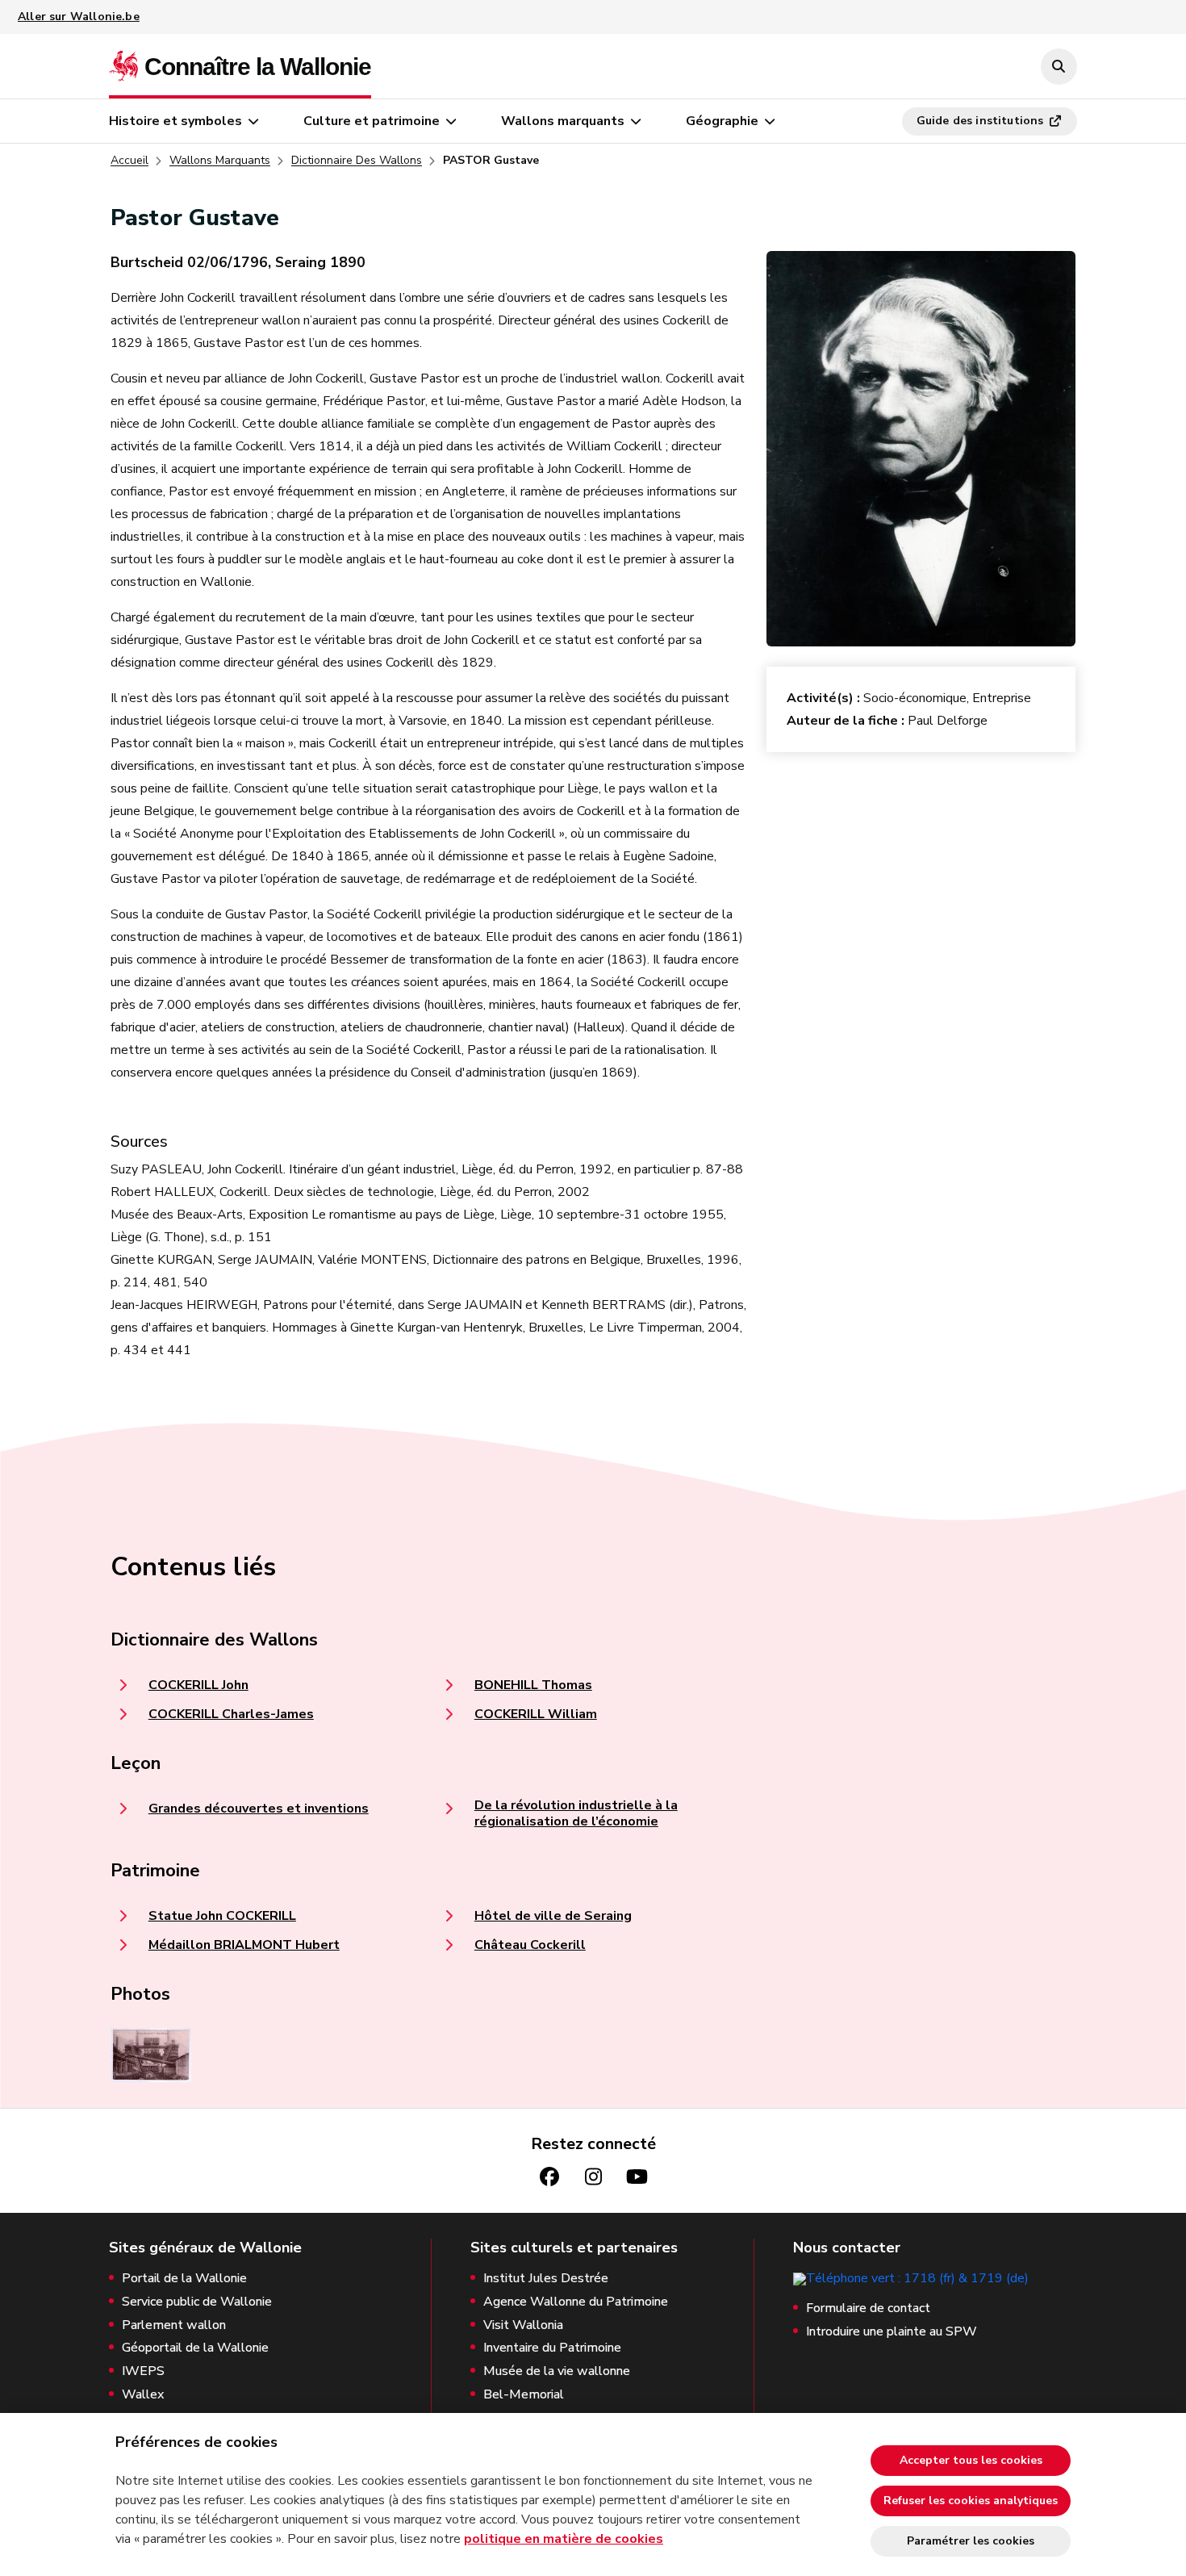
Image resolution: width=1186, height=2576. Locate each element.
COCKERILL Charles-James (231, 1714)
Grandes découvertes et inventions (259, 1809)
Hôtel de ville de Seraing (553, 1916)
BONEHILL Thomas (533, 1685)
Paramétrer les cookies (971, 2541)
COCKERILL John (198, 1685)
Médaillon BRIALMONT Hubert (244, 1945)
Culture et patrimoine (372, 121)
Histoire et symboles (175, 121)
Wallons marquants (563, 121)
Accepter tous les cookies (971, 2460)
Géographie (722, 121)
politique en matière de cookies (564, 2539)
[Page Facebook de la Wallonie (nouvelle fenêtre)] (549, 2177)
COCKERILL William (536, 1714)
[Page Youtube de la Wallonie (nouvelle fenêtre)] (637, 2177)
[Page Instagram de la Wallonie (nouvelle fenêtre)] (593, 2177)
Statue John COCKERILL (222, 1916)
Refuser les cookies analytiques (971, 2501)
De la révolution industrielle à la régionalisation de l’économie (576, 1813)
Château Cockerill (530, 1945)
